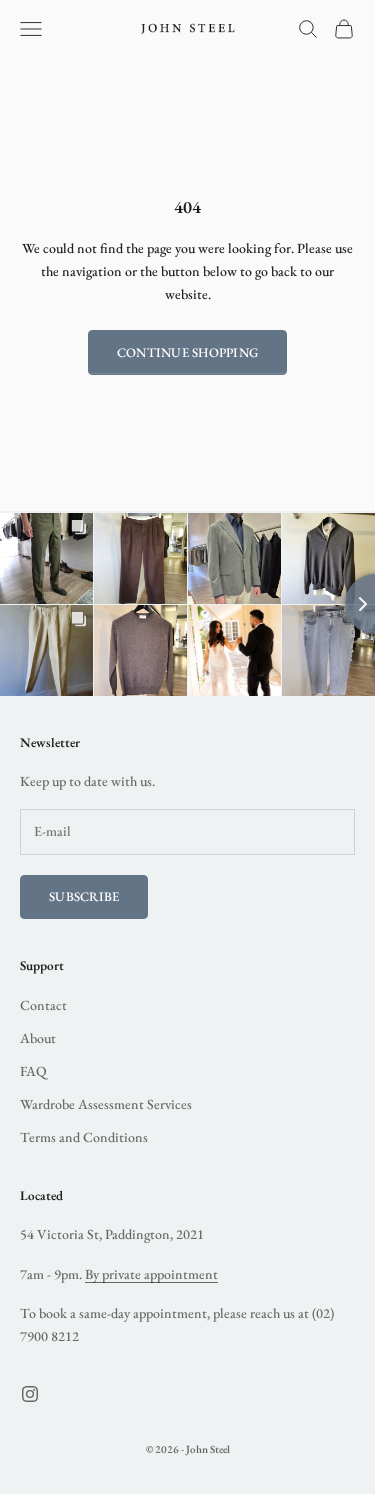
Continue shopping (187, 352)
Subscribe (84, 896)
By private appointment (151, 1274)
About (38, 1038)
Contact (43, 1005)
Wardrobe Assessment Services (106, 1104)
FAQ (33, 1071)
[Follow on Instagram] (30, 1394)
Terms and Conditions (84, 1137)
